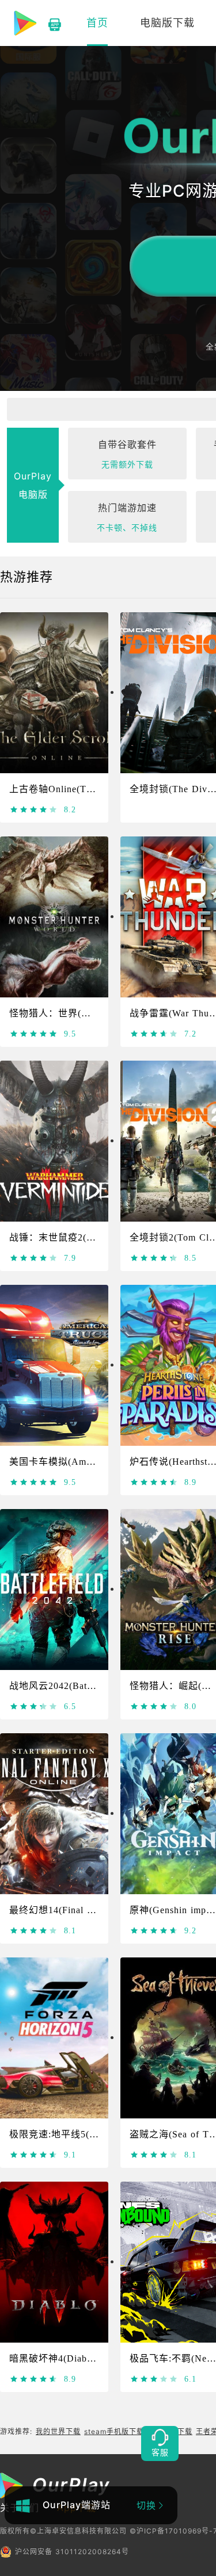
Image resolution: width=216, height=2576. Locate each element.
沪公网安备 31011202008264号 (72, 2552)
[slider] (34, 809)
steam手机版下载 (114, 2431)
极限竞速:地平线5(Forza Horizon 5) (86, 2134)
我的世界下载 (58, 2431)
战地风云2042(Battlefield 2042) (77, 1686)
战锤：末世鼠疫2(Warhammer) (74, 1237)
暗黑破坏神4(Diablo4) (56, 2358)
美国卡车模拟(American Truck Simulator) (98, 1462)
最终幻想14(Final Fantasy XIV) (77, 1910)
